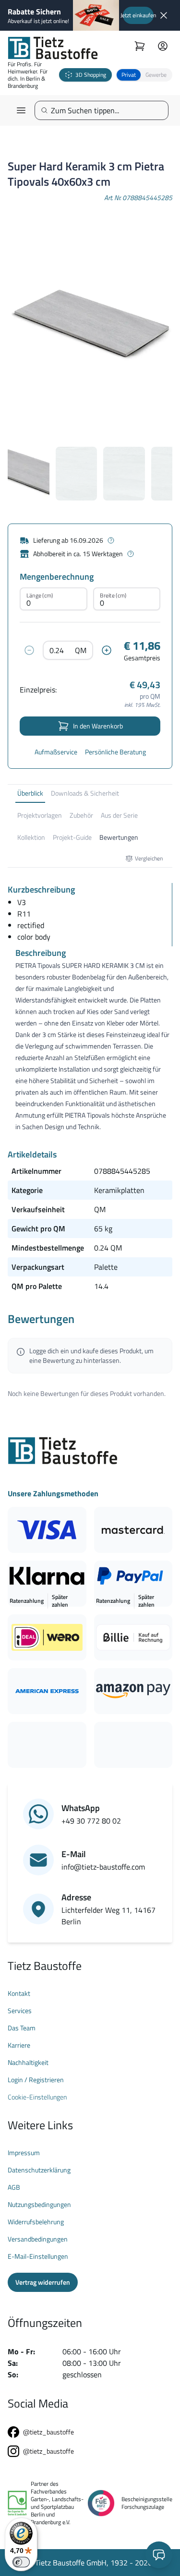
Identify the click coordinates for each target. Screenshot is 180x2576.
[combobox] (105, 110)
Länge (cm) (40, 595)
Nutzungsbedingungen (39, 2205)
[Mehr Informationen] (111, 540)
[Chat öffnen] (159, 2555)
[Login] (163, 46)
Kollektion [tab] (31, 837)
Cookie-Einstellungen (37, 2097)
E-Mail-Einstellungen (38, 2256)
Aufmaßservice (56, 752)
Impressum (24, 2153)
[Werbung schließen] (164, 15)
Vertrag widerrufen (43, 2282)
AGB (14, 2187)
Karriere (19, 2045)
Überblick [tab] (30, 793)
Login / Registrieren (36, 2080)
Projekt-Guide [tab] (72, 837)
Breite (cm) (113, 595)
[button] (144, 75)
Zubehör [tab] (81, 815)
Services (20, 2011)
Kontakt (19, 1993)
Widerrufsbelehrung (36, 2222)
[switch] (21, 2562)
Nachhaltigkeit (28, 2063)
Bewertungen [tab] (119, 837)
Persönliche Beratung (115, 752)
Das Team (22, 2028)
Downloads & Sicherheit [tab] (85, 793)
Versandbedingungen (38, 2239)
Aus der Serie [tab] (119, 815)
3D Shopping (91, 75)
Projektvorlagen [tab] (40, 815)
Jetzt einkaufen (138, 15)
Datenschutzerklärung (39, 2170)
